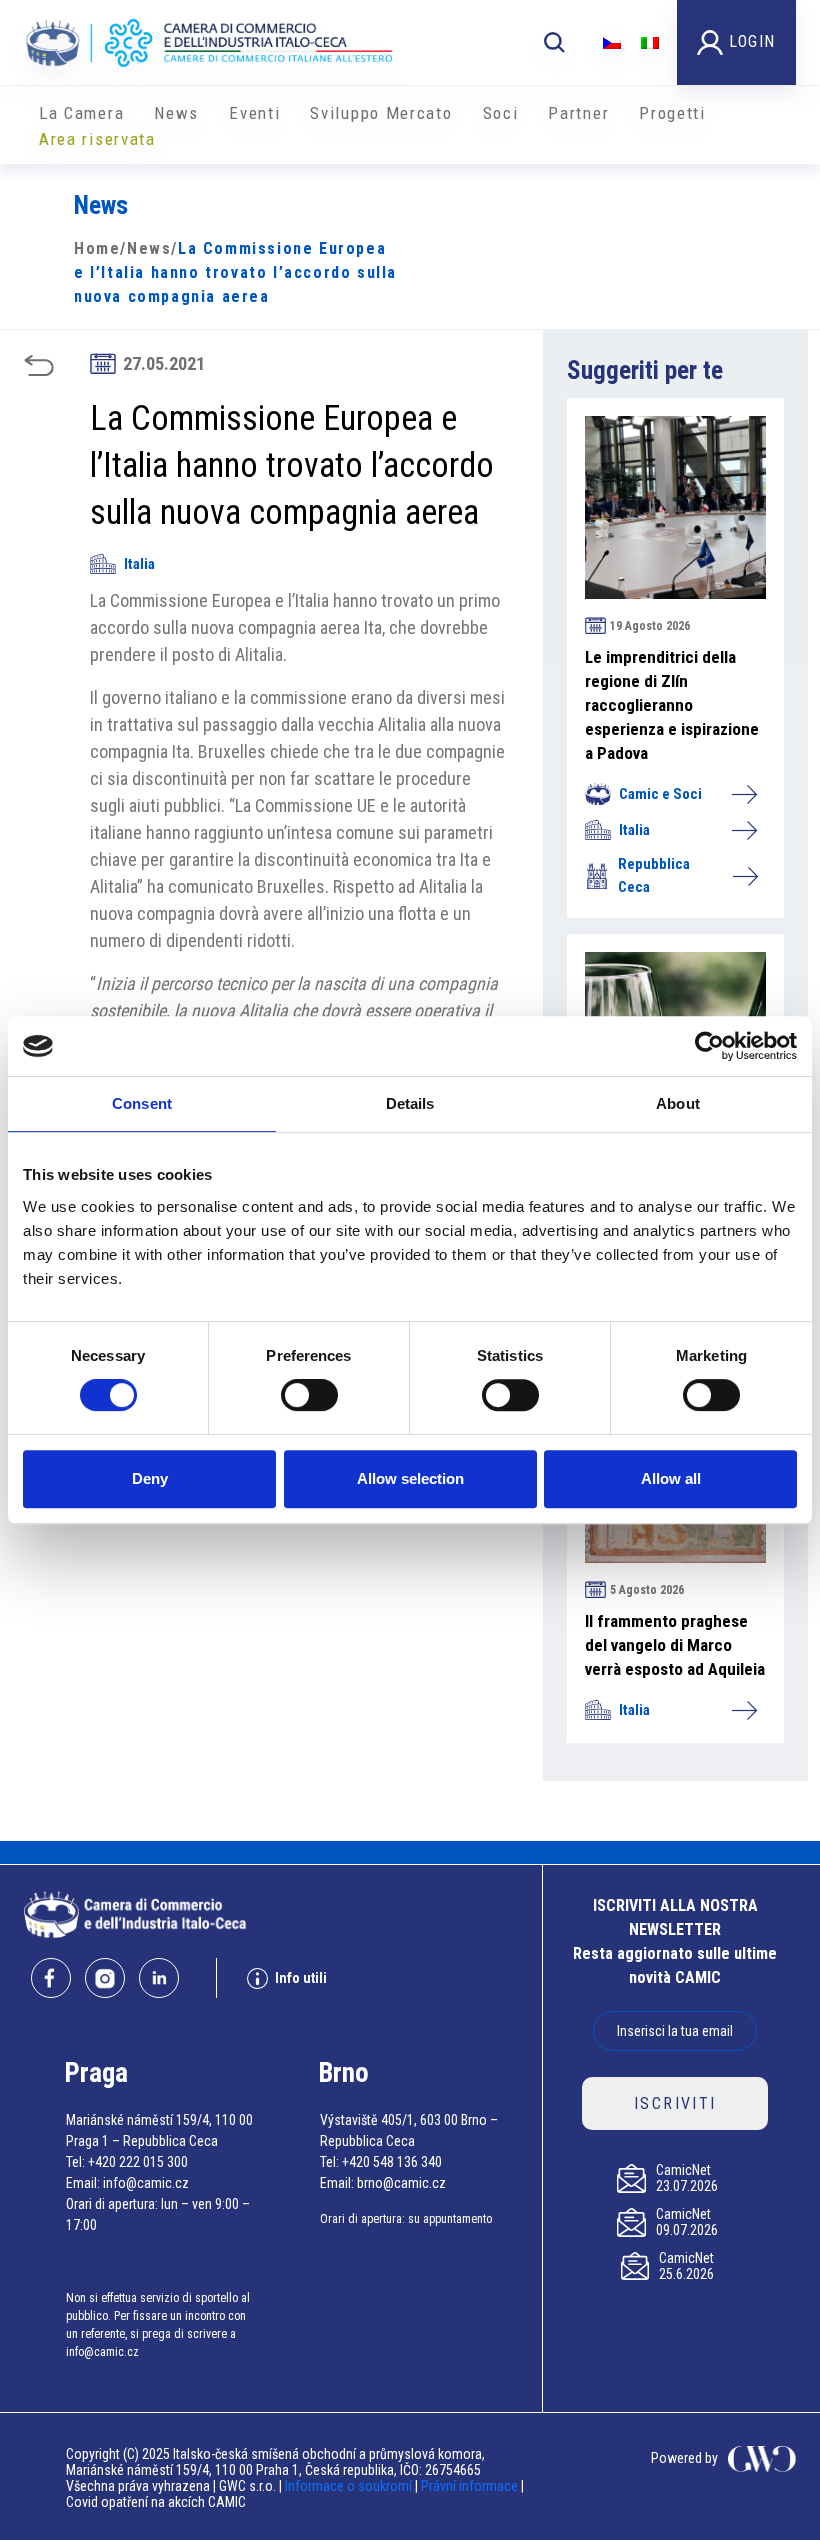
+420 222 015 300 (138, 2162)
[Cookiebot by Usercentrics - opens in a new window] (709, 1046)
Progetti (672, 113)
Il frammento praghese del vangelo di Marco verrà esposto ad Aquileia (675, 1645)
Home (97, 248)
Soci (501, 113)
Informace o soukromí (350, 2486)
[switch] (309, 1395)
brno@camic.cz (401, 2183)
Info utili (301, 1978)
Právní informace (469, 2486)
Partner (578, 113)
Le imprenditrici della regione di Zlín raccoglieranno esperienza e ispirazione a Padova (672, 705)
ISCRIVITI (675, 2103)
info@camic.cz (146, 2183)
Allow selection (410, 1478)
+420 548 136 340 (392, 2162)
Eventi (254, 113)
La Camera (81, 113)
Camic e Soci (660, 794)
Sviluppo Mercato (381, 113)
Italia (139, 564)
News (176, 113)
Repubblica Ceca (654, 875)
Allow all (671, 1478)
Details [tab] (410, 1103)
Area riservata (97, 139)
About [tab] (678, 1103)
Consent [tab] (142, 1103)
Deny (150, 1478)
